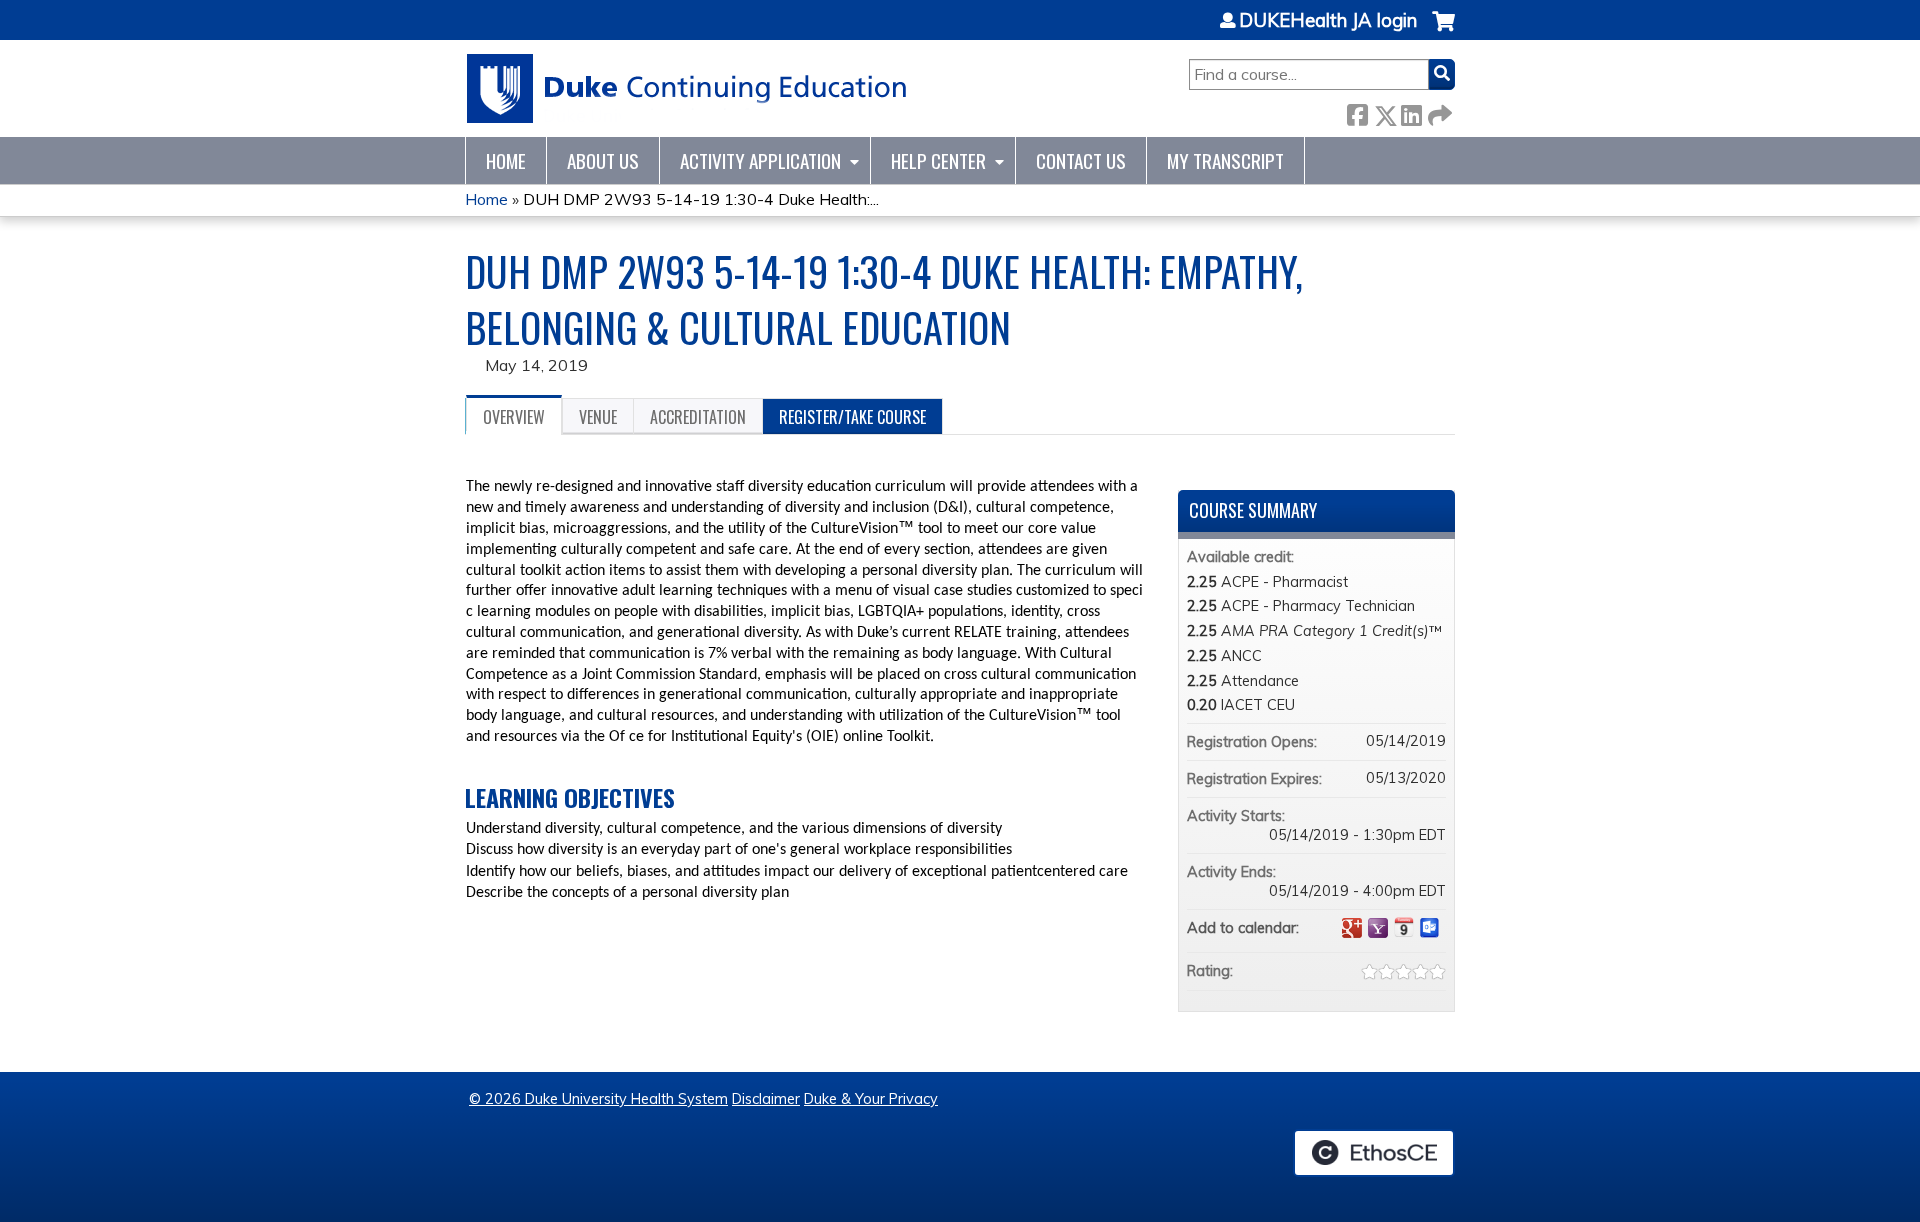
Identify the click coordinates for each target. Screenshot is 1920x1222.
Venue (598, 417)
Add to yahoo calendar (1378, 928)
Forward (1438, 111)
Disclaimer (766, 1099)
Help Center (938, 160)
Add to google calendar (1352, 928)
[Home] (687, 88)
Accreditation (698, 417)
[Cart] (1443, 31)
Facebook (1357, 111)
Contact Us (1081, 160)
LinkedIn (1411, 111)
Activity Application (760, 160)
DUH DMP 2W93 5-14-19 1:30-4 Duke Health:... (701, 199)
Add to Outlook (1430, 928)
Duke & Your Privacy (871, 1099)
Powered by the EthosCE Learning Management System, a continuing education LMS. (1374, 1153)
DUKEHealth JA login (1328, 21)
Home (506, 160)
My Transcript (1225, 160)
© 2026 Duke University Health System (598, 1099)
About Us (603, 160)
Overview (514, 417)
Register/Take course (852, 417)
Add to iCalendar (1404, 927)
